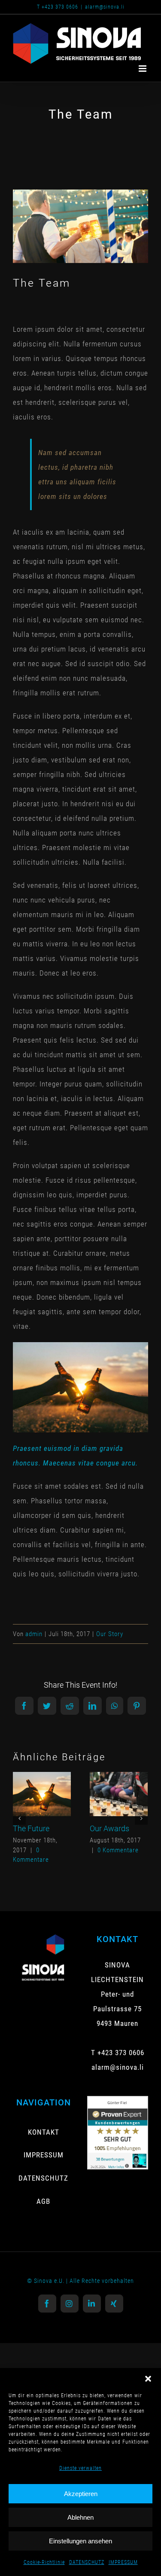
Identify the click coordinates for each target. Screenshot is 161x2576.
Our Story (110, 1634)
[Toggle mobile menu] (143, 69)
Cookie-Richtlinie (44, 2562)
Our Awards (117, 1783)
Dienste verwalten (80, 2468)
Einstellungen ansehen (80, 2541)
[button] (148, 2379)
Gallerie (42, 1806)
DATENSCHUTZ (87, 2562)
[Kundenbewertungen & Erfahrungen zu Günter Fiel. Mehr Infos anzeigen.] (118, 2103)
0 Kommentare (118, 1850)
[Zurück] (19, 1818)
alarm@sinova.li (105, 7)
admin (34, 1634)
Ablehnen (80, 2517)
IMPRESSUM (123, 2562)
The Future (40, 1783)
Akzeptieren (81, 2494)
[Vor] (141, 1818)
